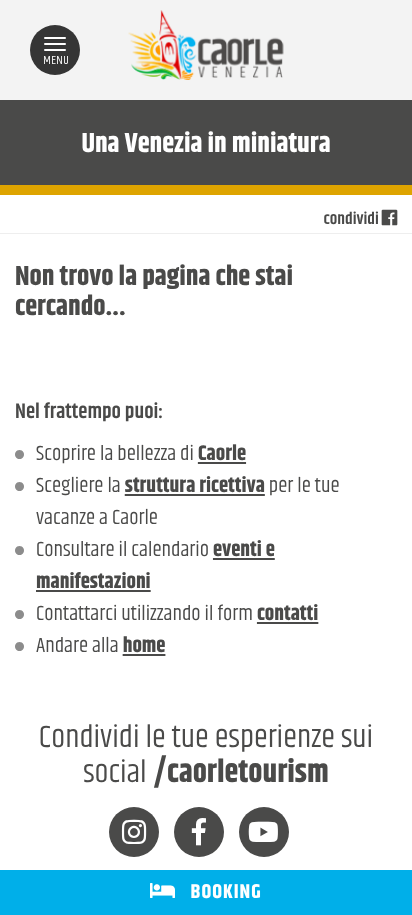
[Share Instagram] (134, 832)
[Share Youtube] (264, 832)
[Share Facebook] (199, 832)
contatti (287, 615)
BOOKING (218, 892)
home (144, 647)
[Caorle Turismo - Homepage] (205, 51)
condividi (353, 220)
